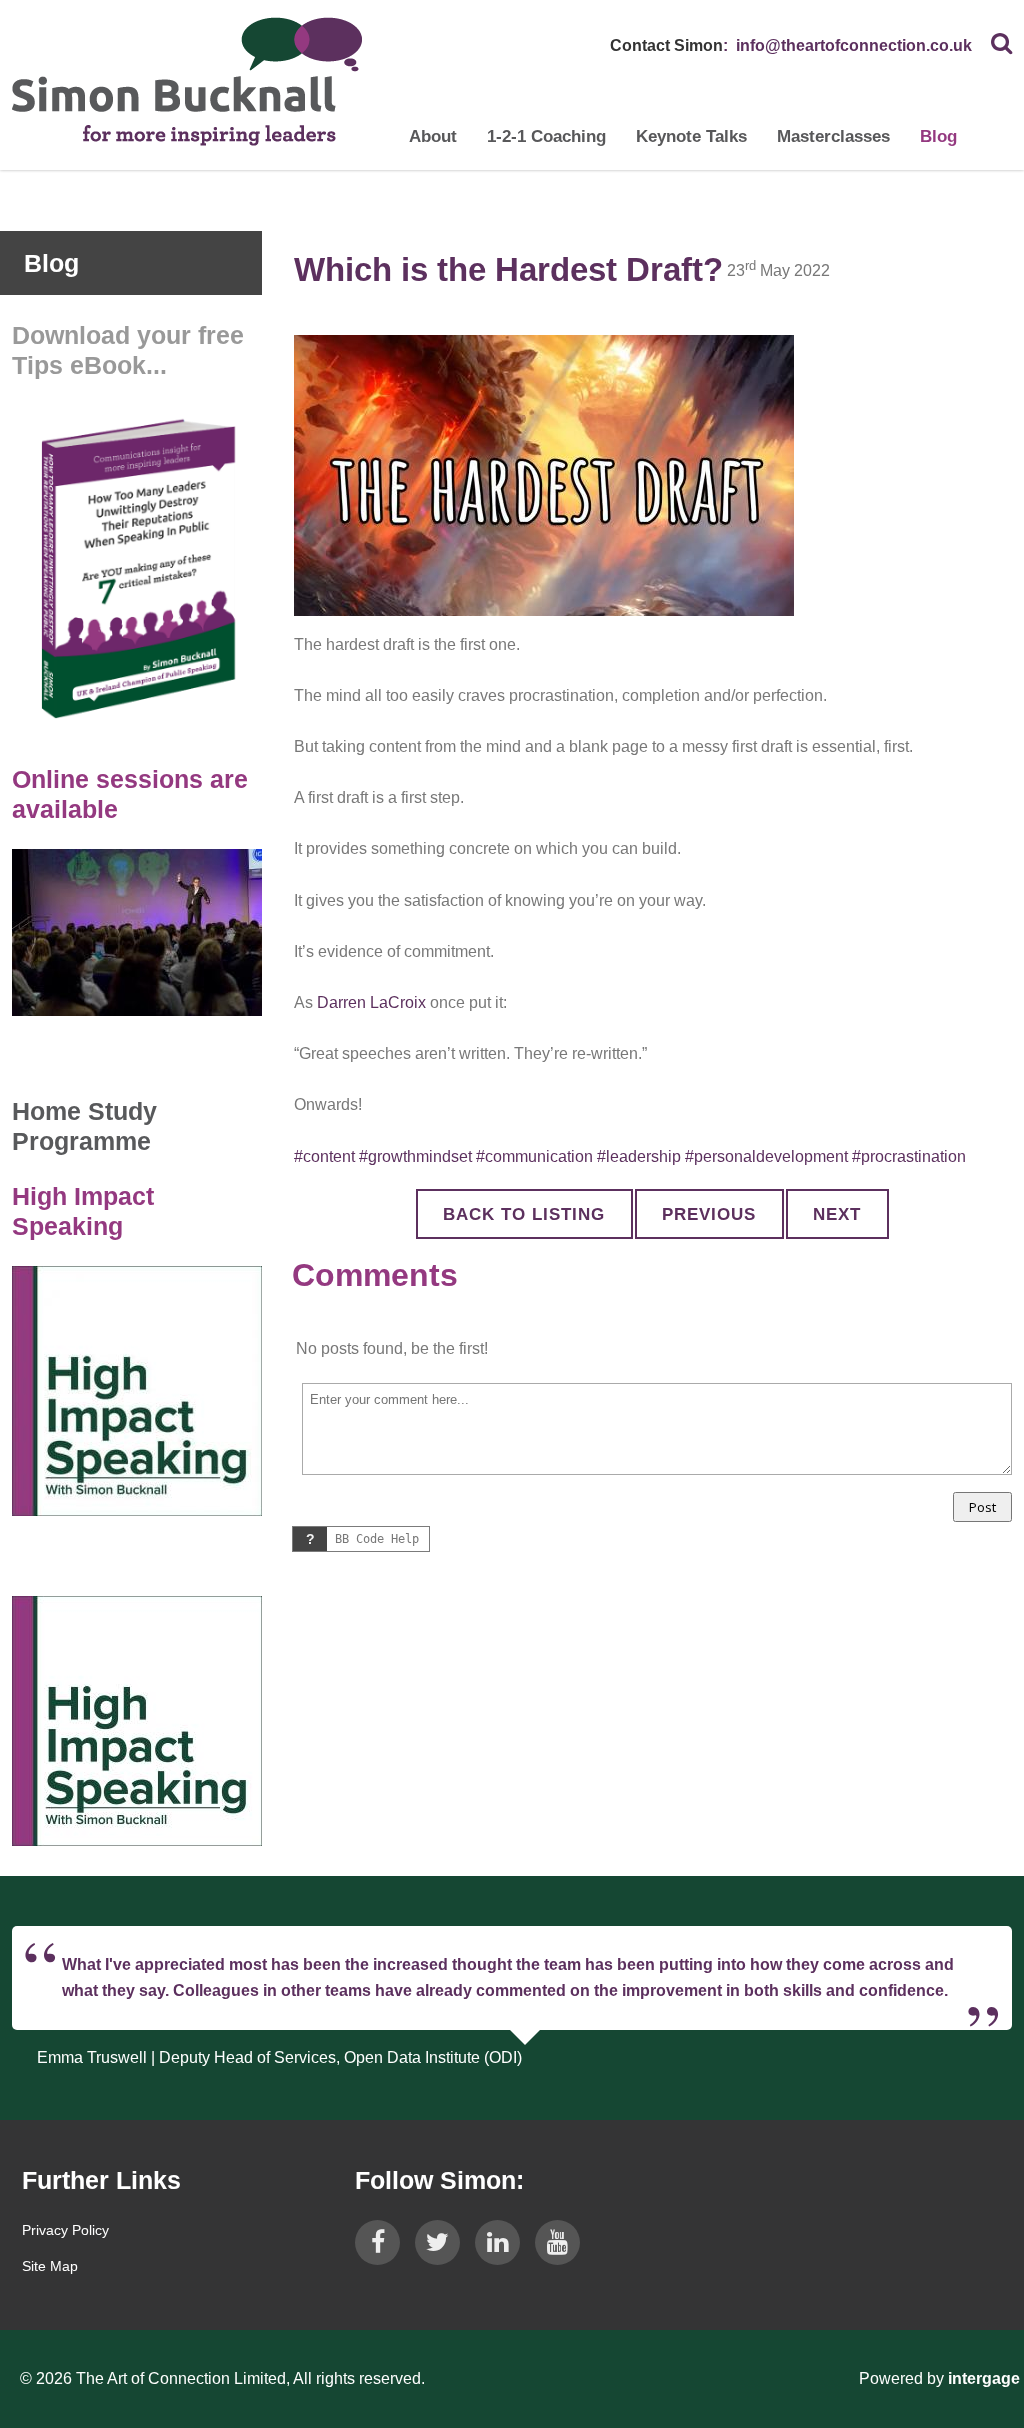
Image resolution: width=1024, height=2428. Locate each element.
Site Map (50, 2266)
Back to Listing (524, 1214)
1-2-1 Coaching (546, 136)
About (433, 136)
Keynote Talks (691, 136)
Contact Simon (666, 45)
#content (324, 1156)
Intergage (984, 2378)
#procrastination (909, 1156)
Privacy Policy (65, 2230)
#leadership (639, 1156)
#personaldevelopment (766, 1156)
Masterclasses (833, 136)
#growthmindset (415, 1156)
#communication (534, 1156)
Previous (709, 1214)
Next (837, 1214)
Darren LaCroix (371, 1002)
